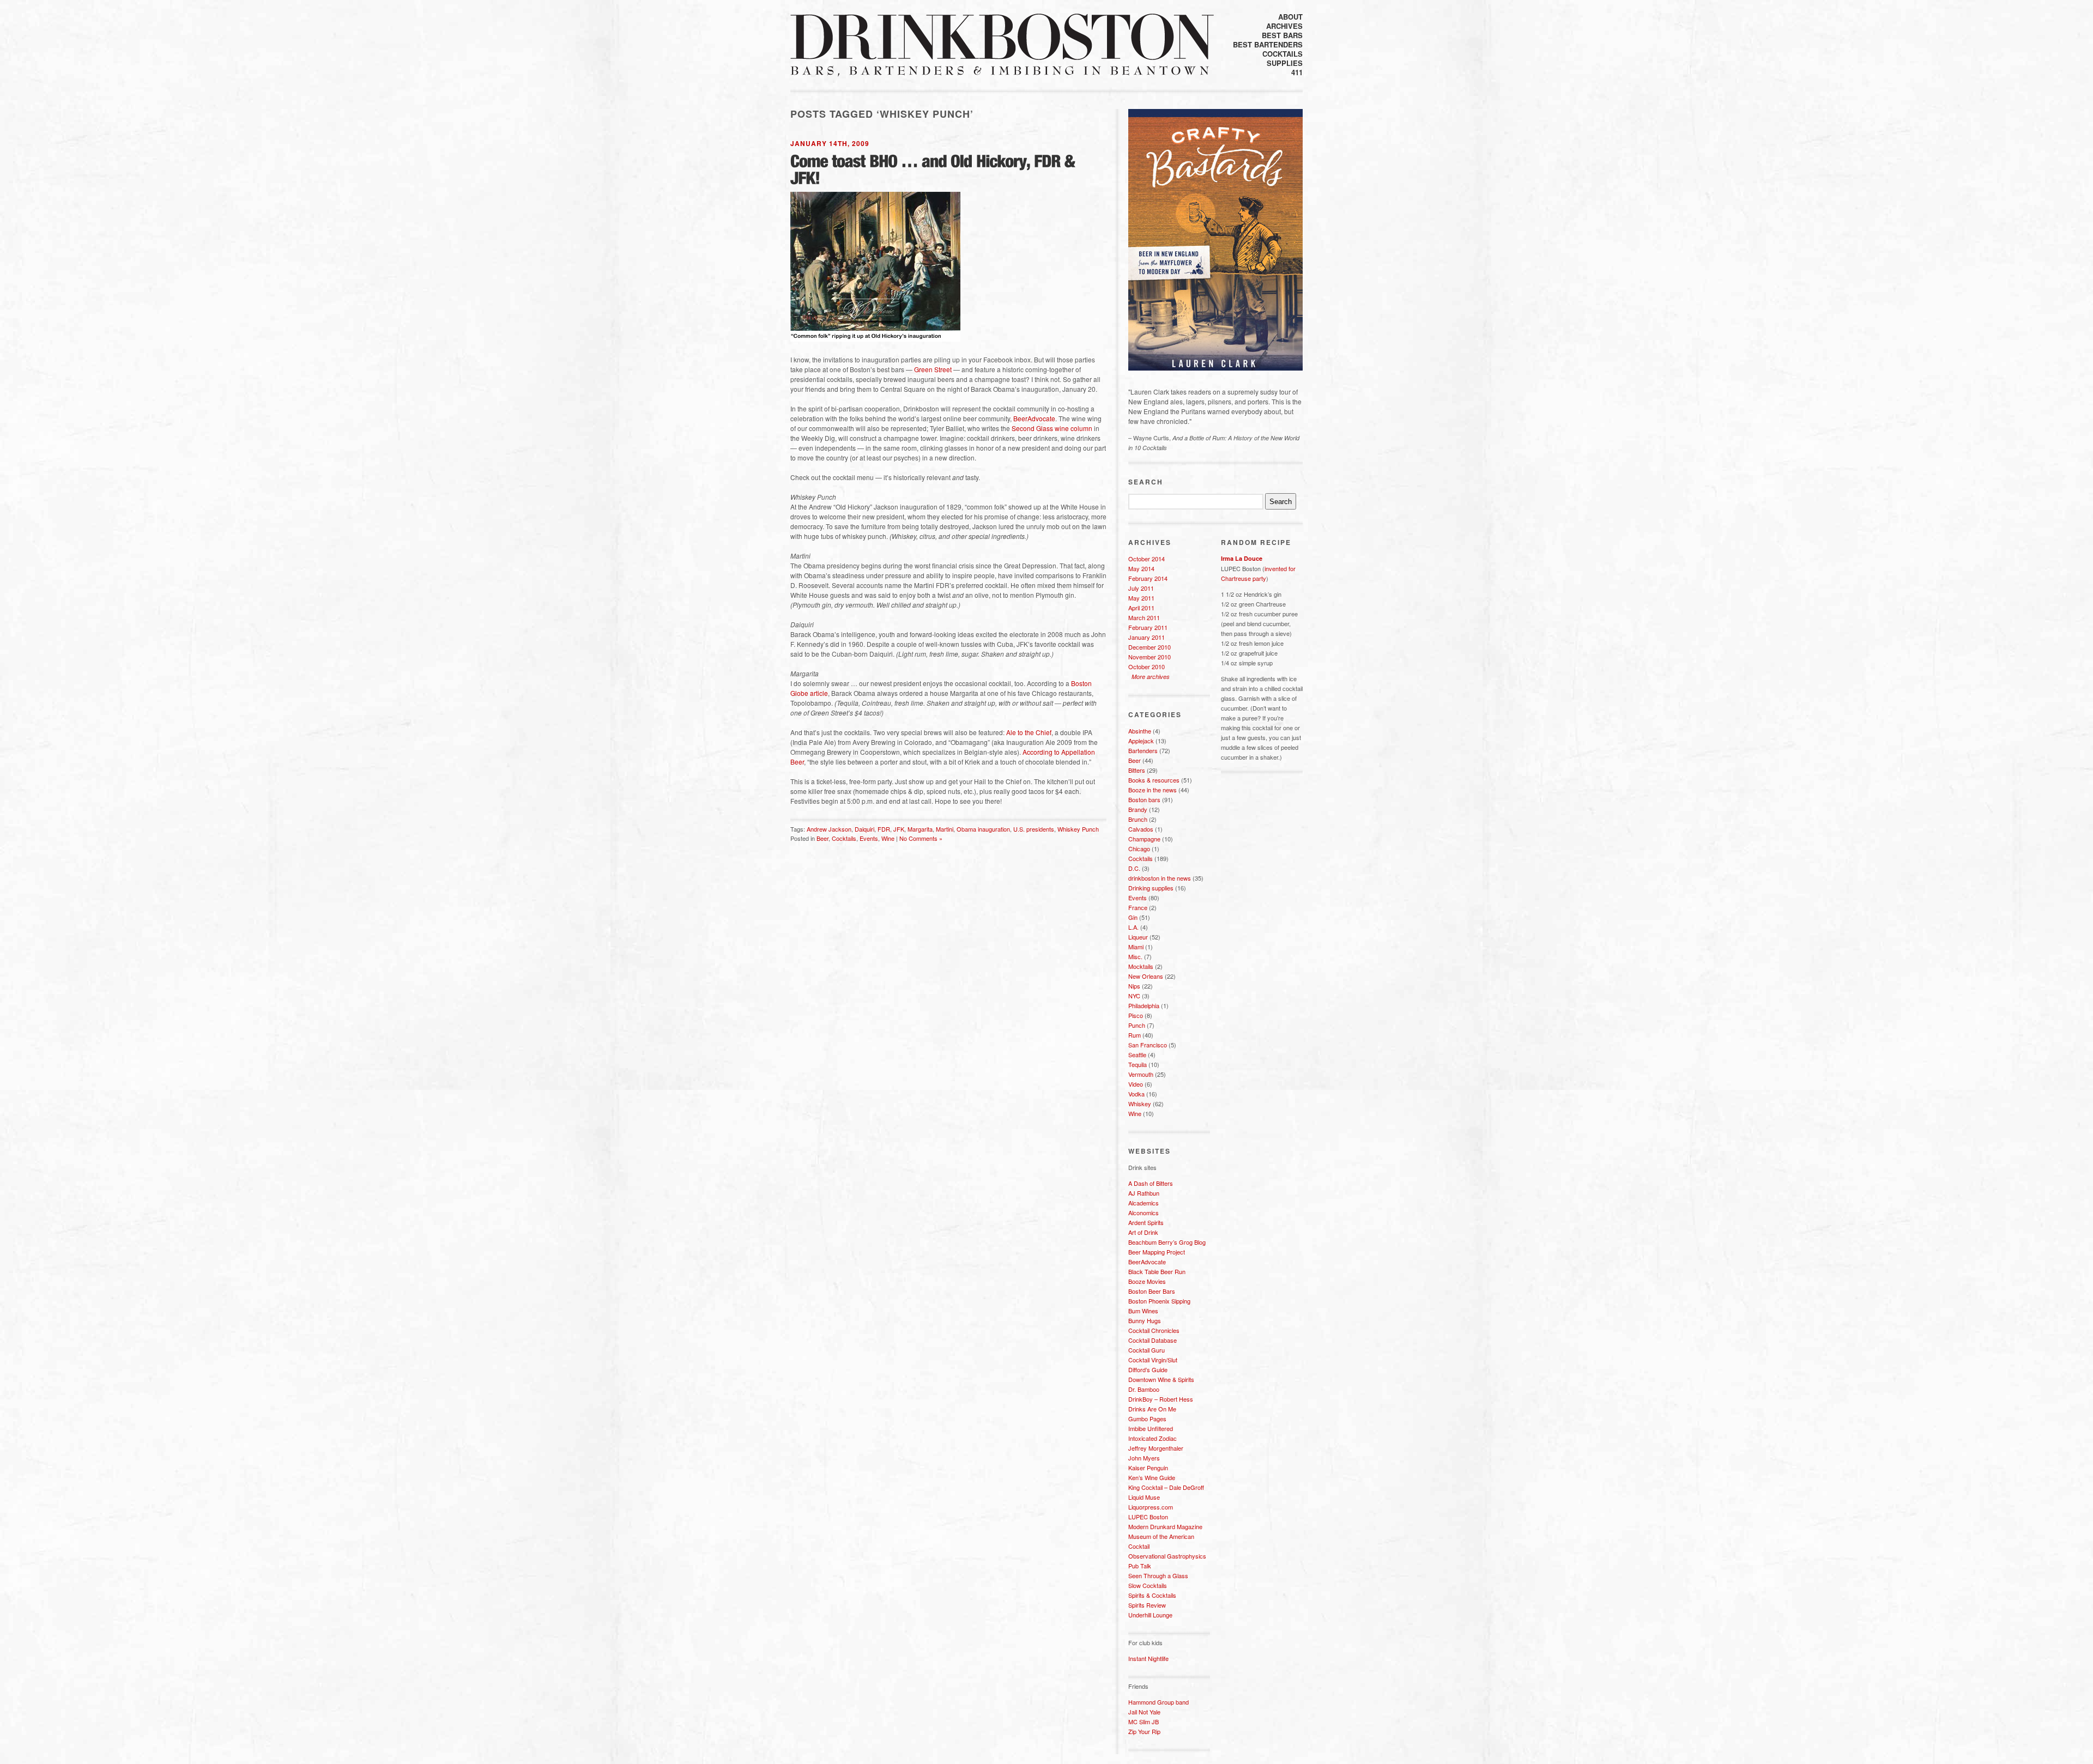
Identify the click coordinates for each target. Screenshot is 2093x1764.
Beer (822, 838)
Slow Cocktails (1148, 1585)
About (1290, 17)
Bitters (1137, 770)
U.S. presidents (1034, 829)
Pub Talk (1140, 1566)
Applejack (1141, 741)
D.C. (1134, 868)
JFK (899, 829)
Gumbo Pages (1147, 1419)
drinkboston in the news (1160, 878)
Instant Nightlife (1148, 1658)
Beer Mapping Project (1157, 1252)
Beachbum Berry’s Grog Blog (1167, 1242)
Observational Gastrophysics (1167, 1556)
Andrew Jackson (829, 829)
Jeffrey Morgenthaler (1156, 1448)
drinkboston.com (1002, 37)
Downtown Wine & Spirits (1161, 1379)
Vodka (1136, 1094)
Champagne (1144, 839)
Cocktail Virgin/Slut (1153, 1360)
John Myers (1144, 1458)
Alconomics (1144, 1213)
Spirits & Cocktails (1152, 1595)
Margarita (920, 829)
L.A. (1133, 927)
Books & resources (1154, 780)
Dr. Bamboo (1144, 1389)
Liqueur (1138, 937)
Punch (1137, 1025)
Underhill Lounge (1150, 1615)
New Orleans (1146, 976)
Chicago (1139, 848)
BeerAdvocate (1034, 418)
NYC (1134, 996)
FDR (884, 829)
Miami (1136, 947)
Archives (1284, 26)
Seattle (1137, 1054)
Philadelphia (1144, 1005)
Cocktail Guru (1147, 1350)
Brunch (1138, 819)
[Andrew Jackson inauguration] (881, 342)
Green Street (933, 369)
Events (869, 838)
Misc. (1135, 956)
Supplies (1285, 63)
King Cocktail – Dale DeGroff (1166, 1487)
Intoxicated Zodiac (1153, 1438)
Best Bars (1282, 35)
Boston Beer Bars (1152, 1291)
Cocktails (1283, 54)
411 (1297, 72)
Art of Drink (1143, 1232)
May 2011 (1141, 598)
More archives (1151, 677)
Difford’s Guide (1148, 1369)
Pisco (1136, 1015)
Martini (945, 829)
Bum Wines (1143, 1311)
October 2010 (1147, 666)
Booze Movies (1147, 1281)
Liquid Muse (1144, 1497)
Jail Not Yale (1144, 1712)
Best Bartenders (1268, 44)
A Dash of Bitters (1151, 1183)
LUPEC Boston (1148, 1517)
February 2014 (1148, 578)
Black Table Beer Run (1157, 1271)
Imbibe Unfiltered (1151, 1428)
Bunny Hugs (1145, 1320)
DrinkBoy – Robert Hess (1161, 1399)
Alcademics (1144, 1203)
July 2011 (1141, 588)
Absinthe (1140, 731)
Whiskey (1140, 1104)
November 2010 (1150, 657)
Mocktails (1141, 966)
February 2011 (1148, 627)
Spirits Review (1147, 1605)
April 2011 (1141, 608)
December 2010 (1150, 647)
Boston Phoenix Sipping (1159, 1301)
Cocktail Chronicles (1154, 1330)
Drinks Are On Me (1152, 1409)
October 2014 (1147, 559)
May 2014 (1141, 568)
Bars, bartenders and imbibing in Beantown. (1000, 71)
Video (1136, 1084)
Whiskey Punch (1078, 829)
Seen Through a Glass (1158, 1575)
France (1138, 907)
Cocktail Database (1153, 1340)
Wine (888, 838)
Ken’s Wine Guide (1152, 1477)
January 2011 (1147, 637)
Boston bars (1144, 799)
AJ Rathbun (1144, 1193)
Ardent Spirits (1146, 1222)
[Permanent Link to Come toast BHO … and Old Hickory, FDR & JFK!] (934, 169)
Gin (1133, 917)
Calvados (1141, 829)
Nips (1134, 986)
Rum (1135, 1035)
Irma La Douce (1242, 558)
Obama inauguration (983, 829)
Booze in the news (1153, 790)
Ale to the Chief (1029, 732)
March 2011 (1144, 617)
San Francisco (1148, 1045)
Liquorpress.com (1151, 1507)
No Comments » (921, 838)
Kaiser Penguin (1148, 1468)
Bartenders (1143, 750)
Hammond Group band (1159, 1702)
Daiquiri (864, 829)
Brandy (1138, 809)
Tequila (1138, 1064)
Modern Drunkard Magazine (1165, 1526)
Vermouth (1141, 1074)
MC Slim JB (1144, 1721)
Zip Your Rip (1144, 1731)
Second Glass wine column (1052, 428)
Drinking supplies (1151, 888)
